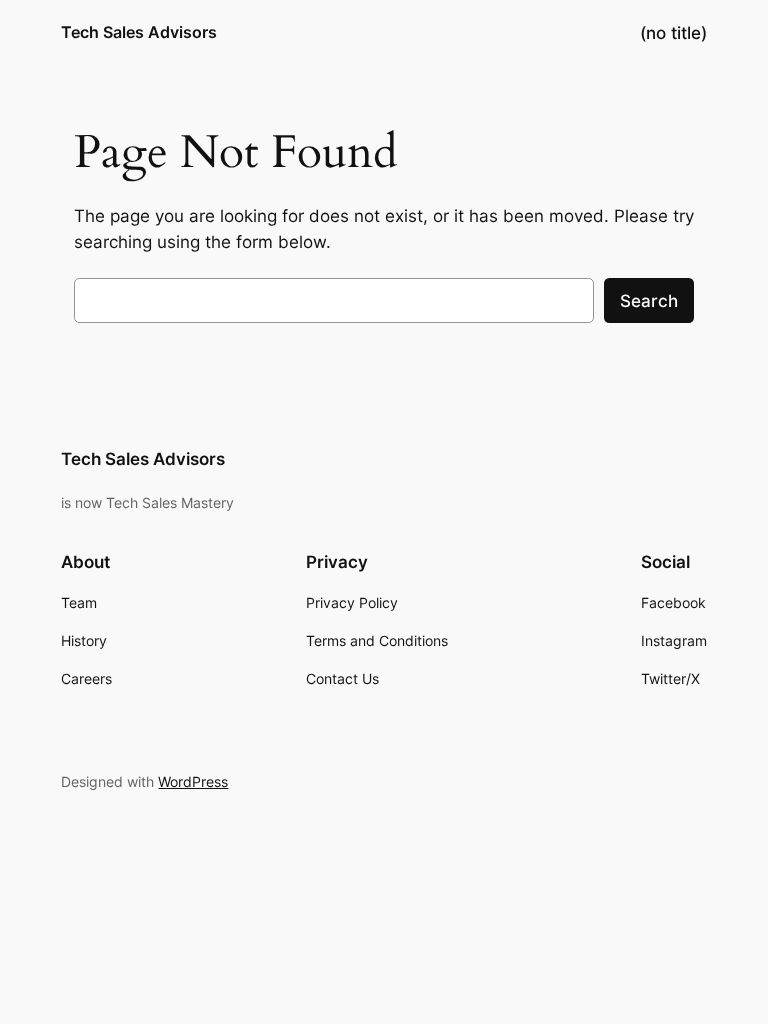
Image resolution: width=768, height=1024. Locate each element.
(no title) (673, 33)
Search (649, 301)
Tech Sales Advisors (139, 32)
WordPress (193, 781)
